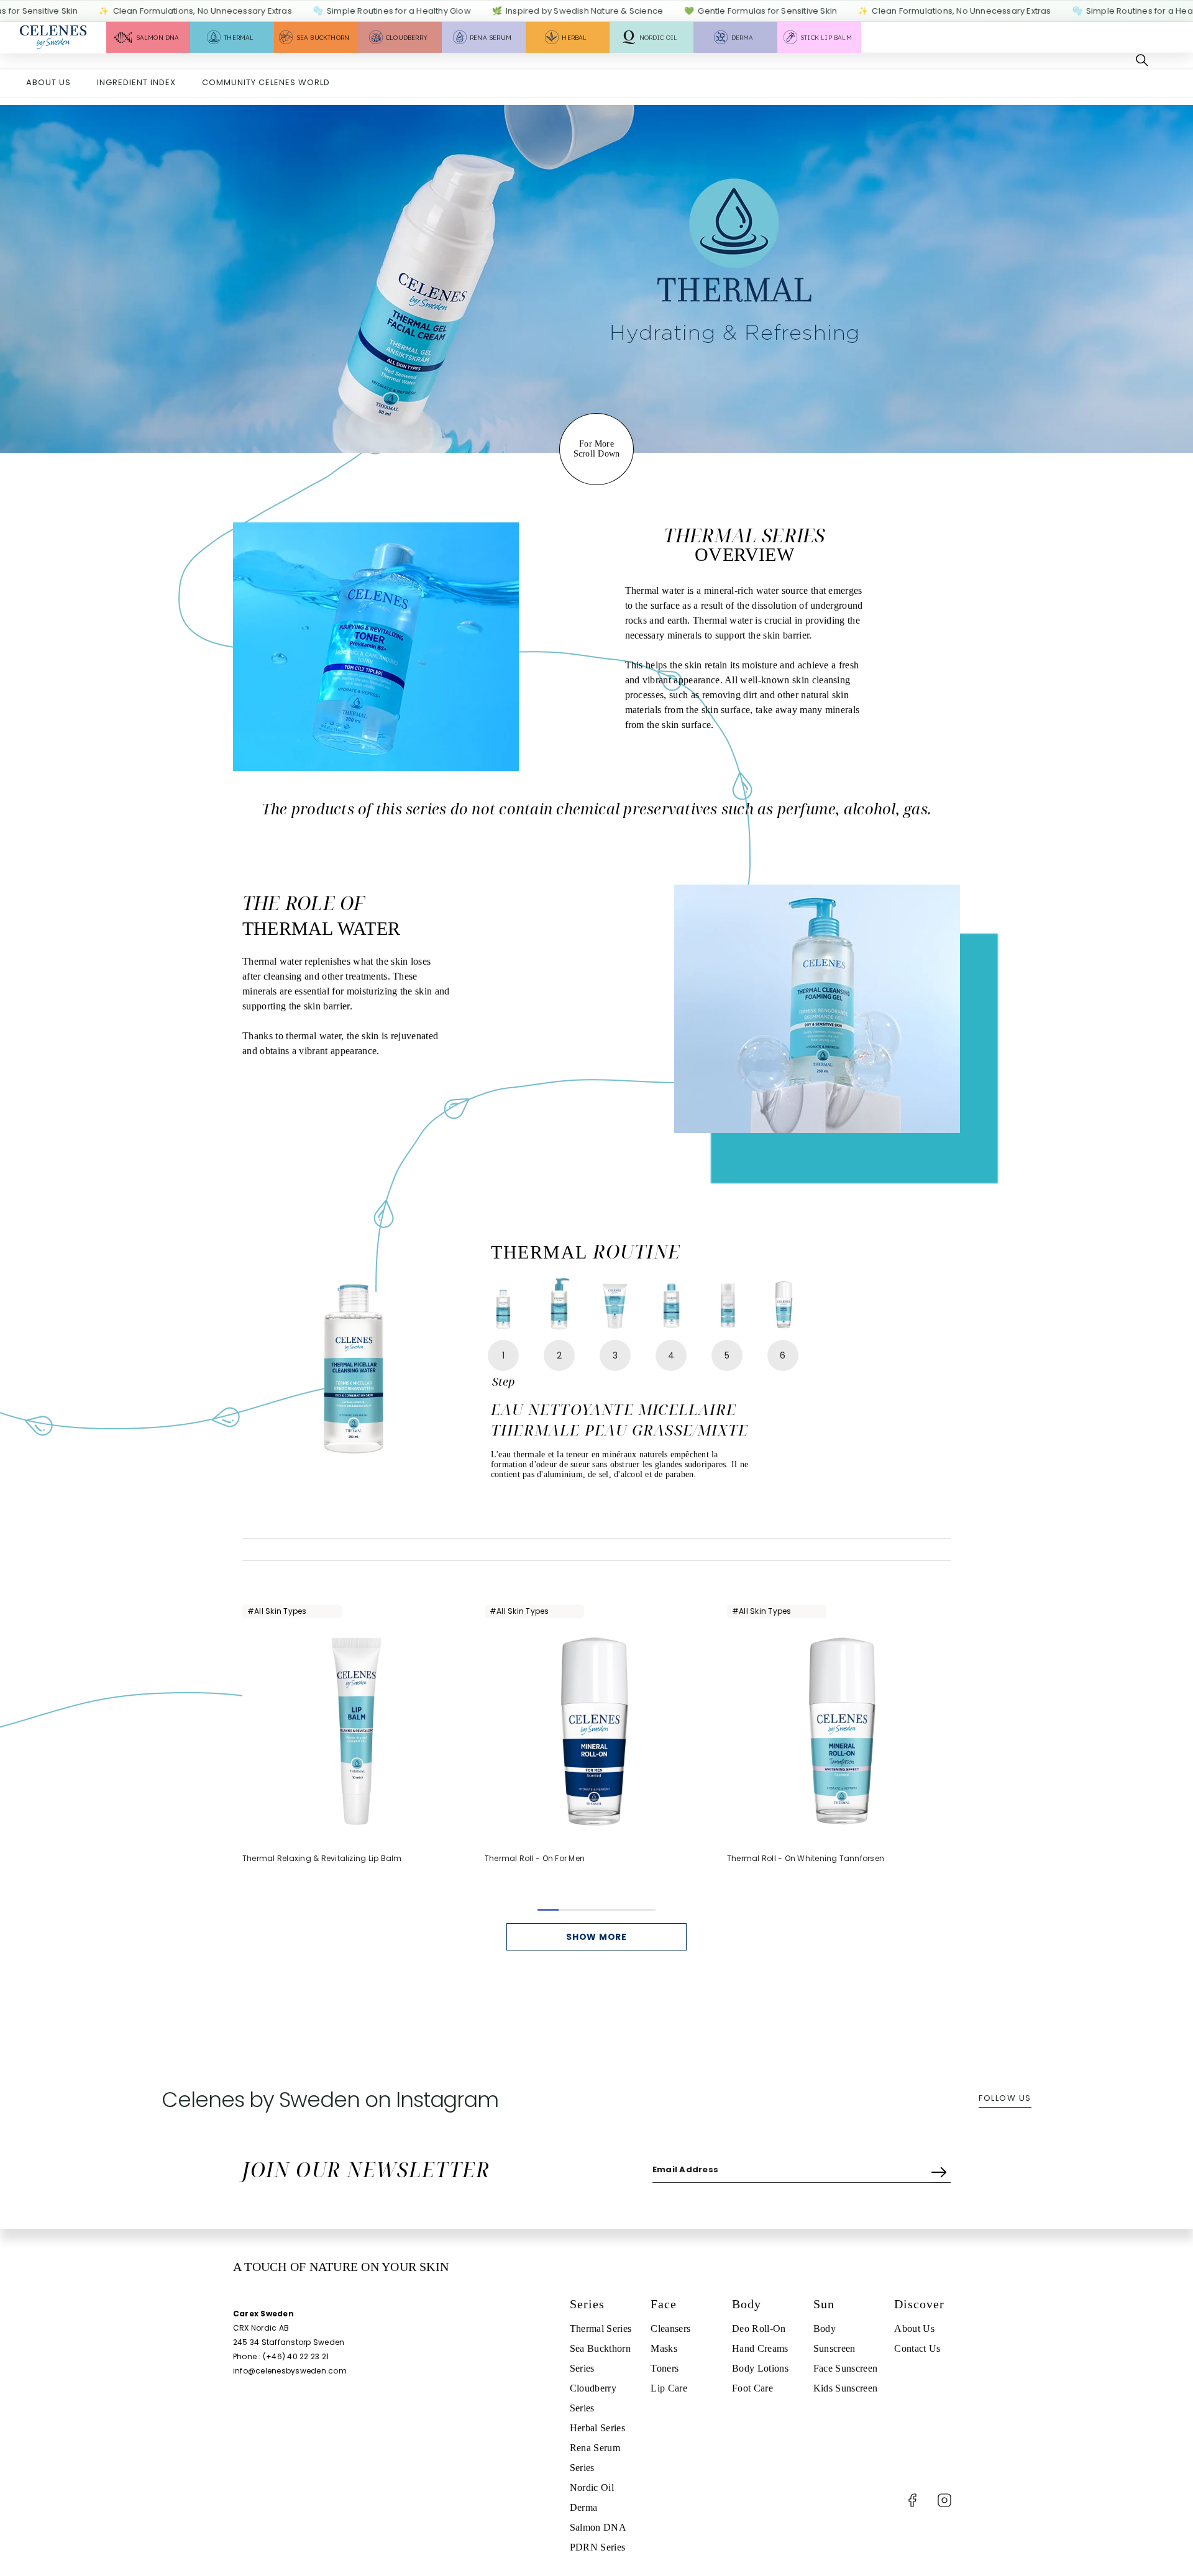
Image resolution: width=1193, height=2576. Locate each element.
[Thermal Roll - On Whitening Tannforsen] (839, 1731)
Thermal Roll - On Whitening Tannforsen (806, 1858)
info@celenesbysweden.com (290, 2371)
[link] (596, 279)
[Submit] (941, 2169)
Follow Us (1005, 2098)
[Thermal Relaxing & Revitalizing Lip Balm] (354, 1731)
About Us (48, 82)
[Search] (1142, 60)
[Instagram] (944, 2500)
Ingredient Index (136, 82)
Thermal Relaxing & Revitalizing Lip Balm (322, 1858)
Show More (596, 1937)
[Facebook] (912, 2500)
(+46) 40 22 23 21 (296, 2356)
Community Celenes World (266, 82)
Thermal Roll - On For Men (535, 1858)
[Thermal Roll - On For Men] (596, 1731)
